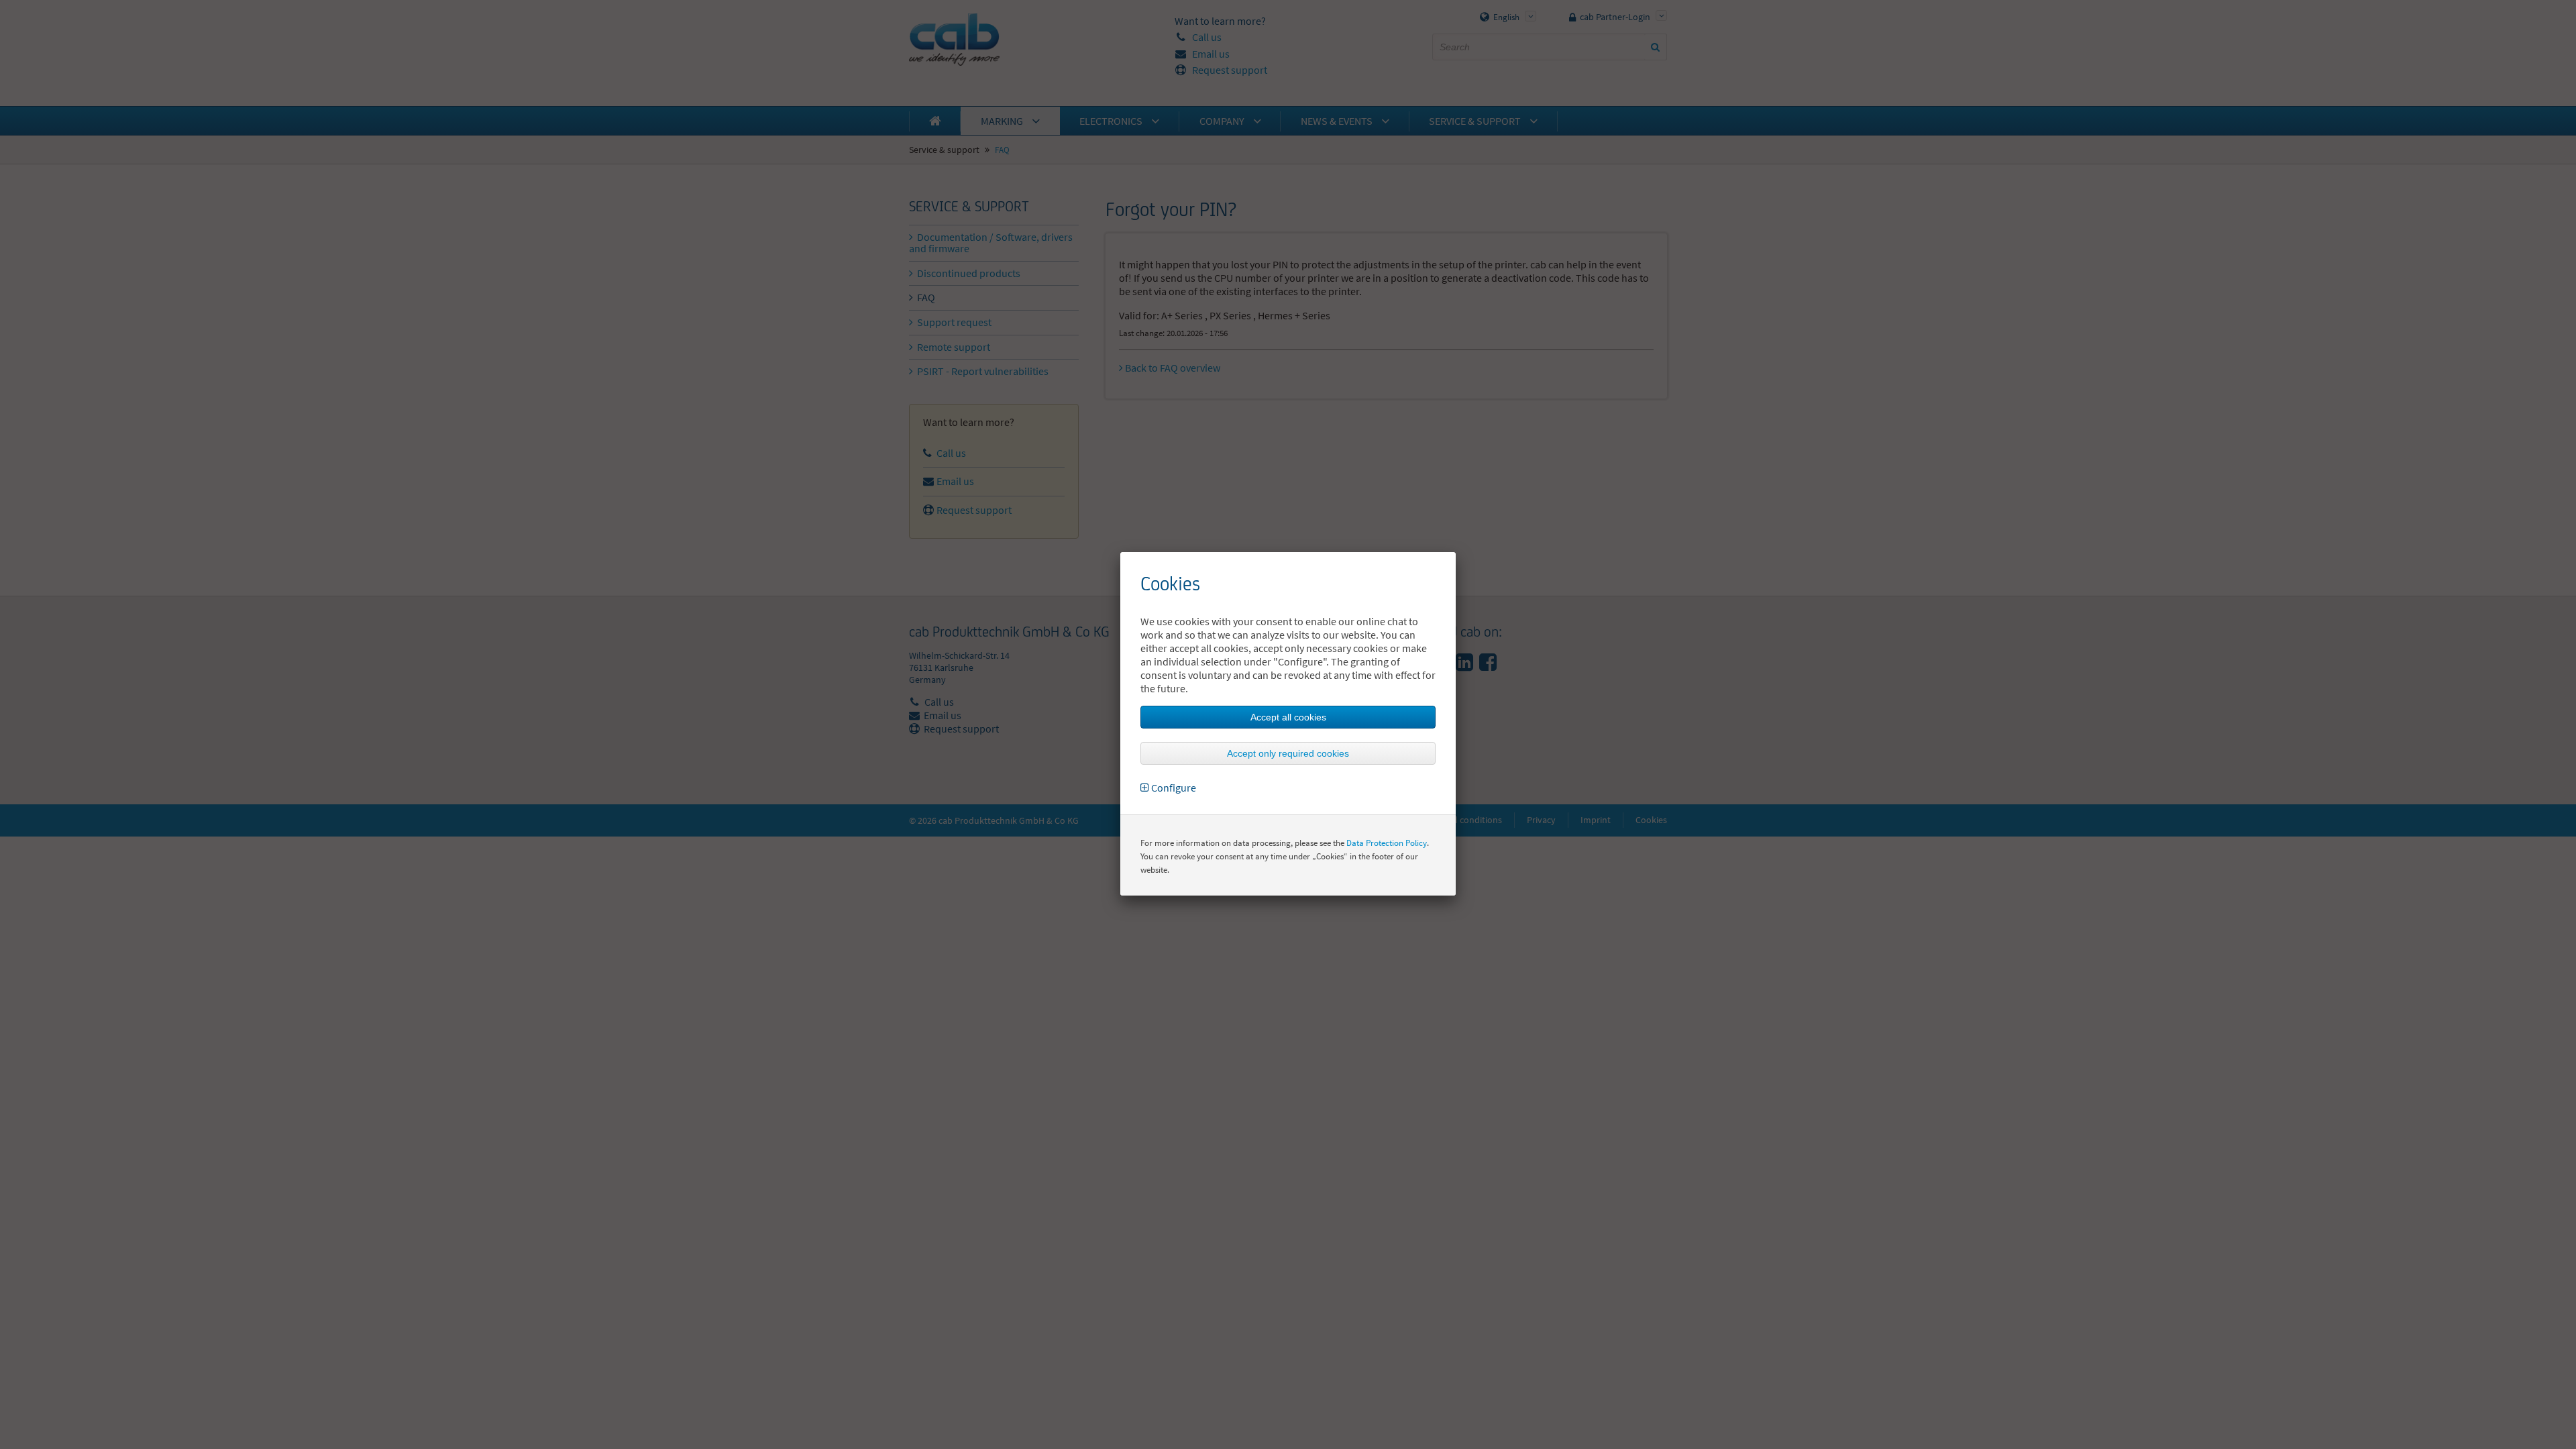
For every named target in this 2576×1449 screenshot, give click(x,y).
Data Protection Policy (1387, 843)
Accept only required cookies (1288, 753)
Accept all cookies (1288, 717)
